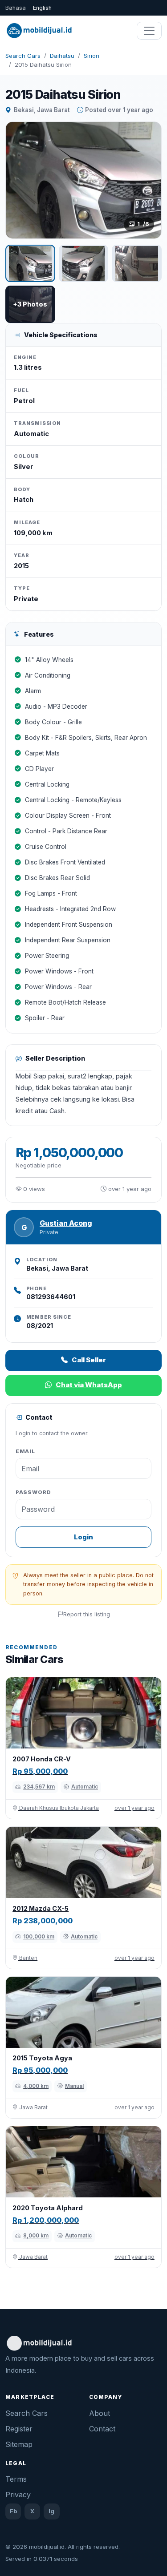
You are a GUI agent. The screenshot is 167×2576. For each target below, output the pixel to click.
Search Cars (23, 56)
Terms (16, 2479)
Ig (51, 2511)
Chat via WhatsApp (89, 1385)
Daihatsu (62, 56)
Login (83, 1537)
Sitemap (19, 2444)
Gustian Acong (66, 1223)
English (42, 8)
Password (33, 1492)
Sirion (92, 56)
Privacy (18, 2495)
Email (26, 1451)
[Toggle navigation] (149, 31)
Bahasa (16, 8)
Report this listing (87, 1614)
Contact (102, 2429)
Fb (13, 2511)
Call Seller (89, 1360)
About (100, 2413)
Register (19, 2429)
